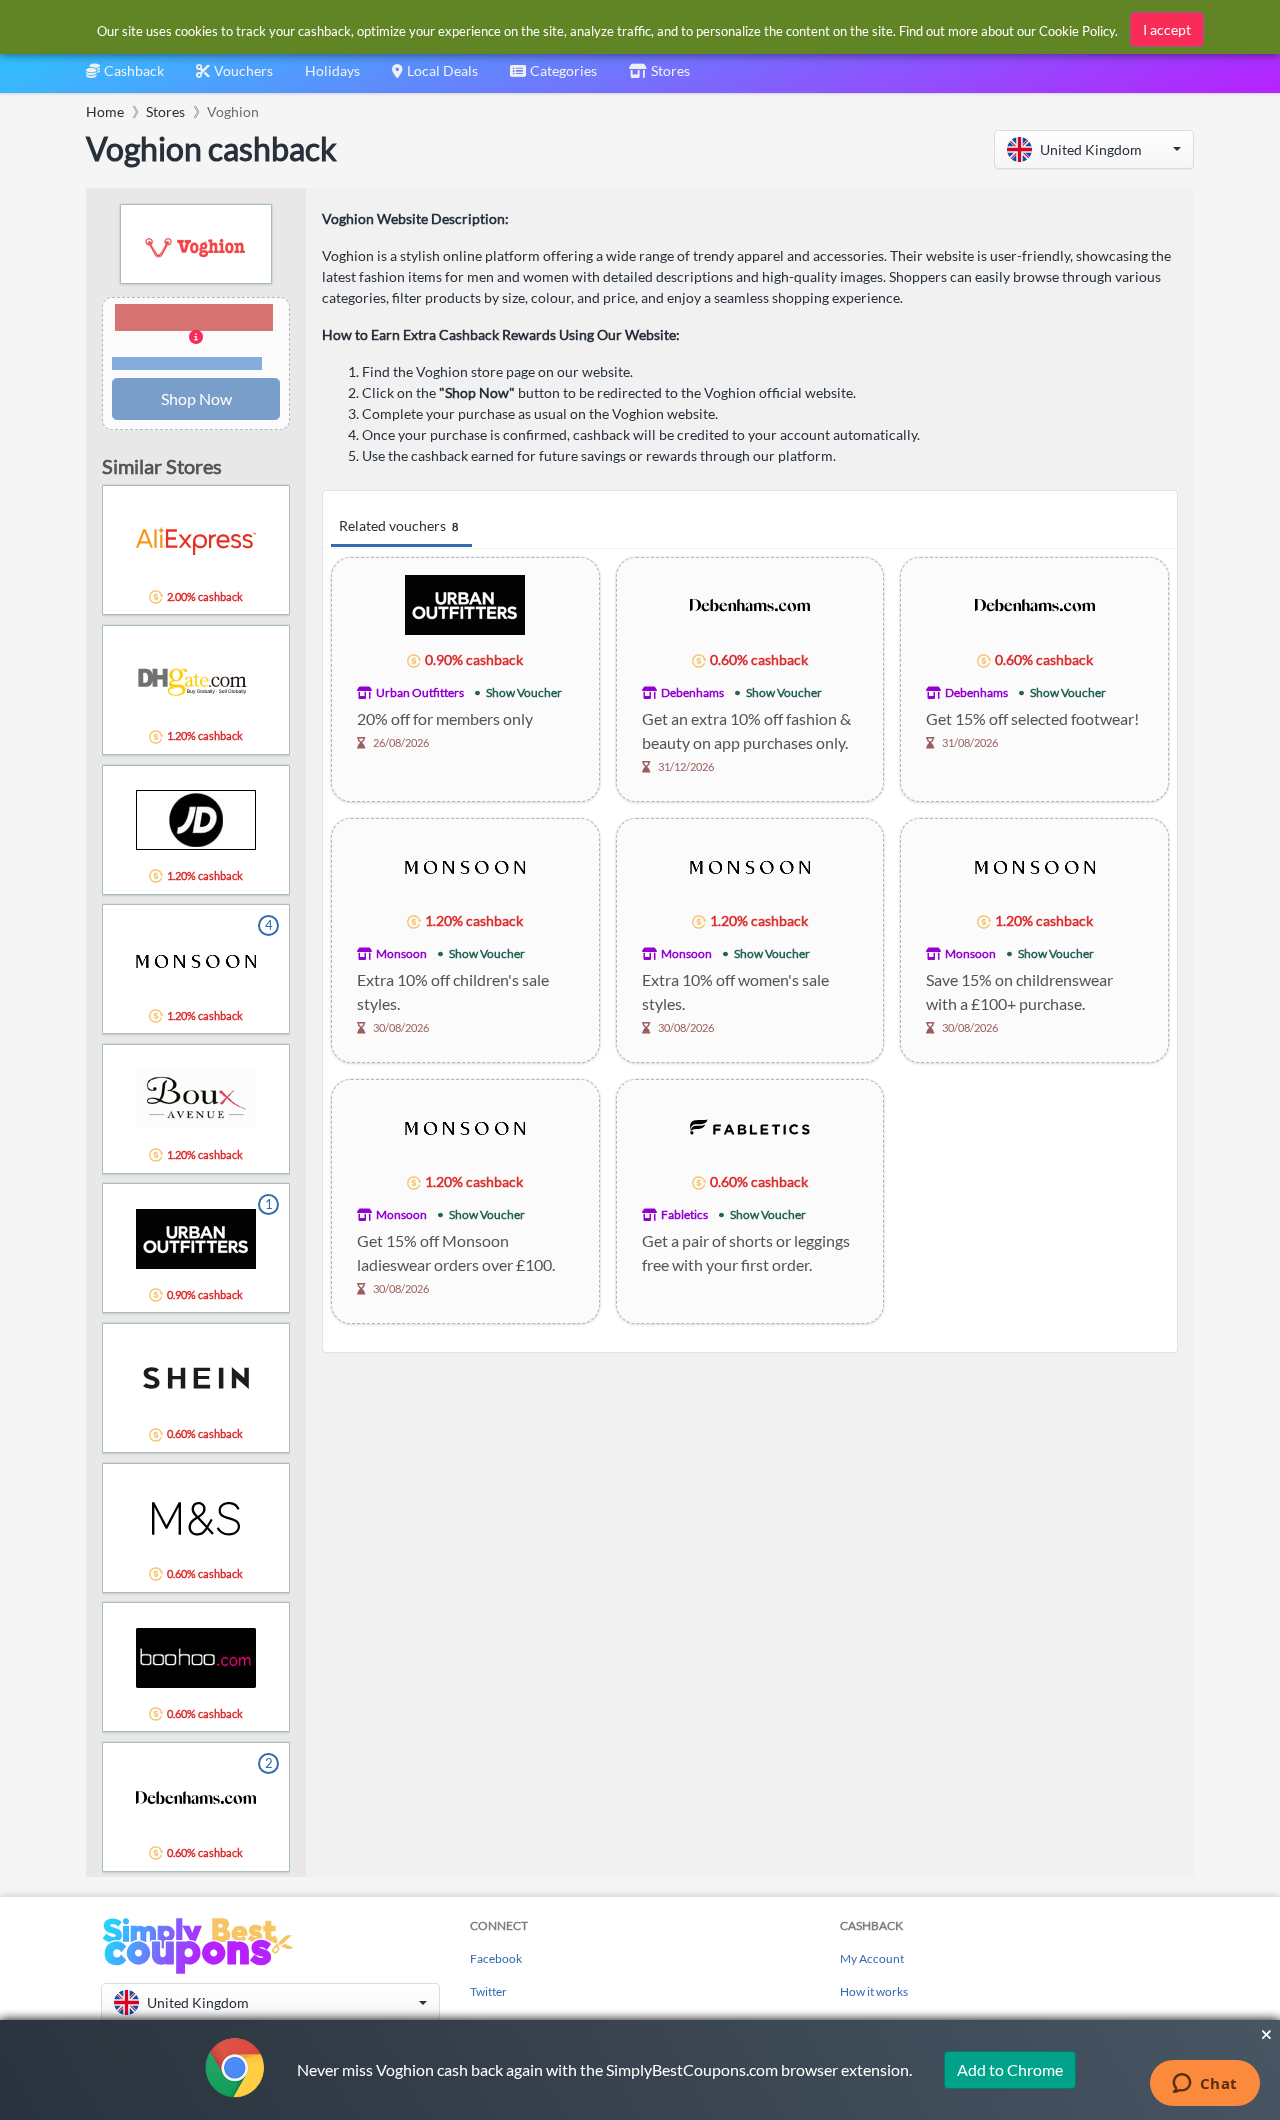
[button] (1094, 149)
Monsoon (401, 953)
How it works (874, 1991)
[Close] (1266, 2035)
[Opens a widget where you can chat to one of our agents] (1204, 2085)
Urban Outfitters (420, 692)
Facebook (496, 1958)
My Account (872, 1958)
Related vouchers (398, 525)
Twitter (488, 1991)
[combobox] (553, 77)
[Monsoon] (465, 864)
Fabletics (684, 1214)
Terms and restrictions (187, 363)
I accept (1167, 29)
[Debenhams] (750, 603)
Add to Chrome (1010, 2069)
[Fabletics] (750, 1125)
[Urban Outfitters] (465, 603)
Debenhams (692, 692)
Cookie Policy (1077, 31)
